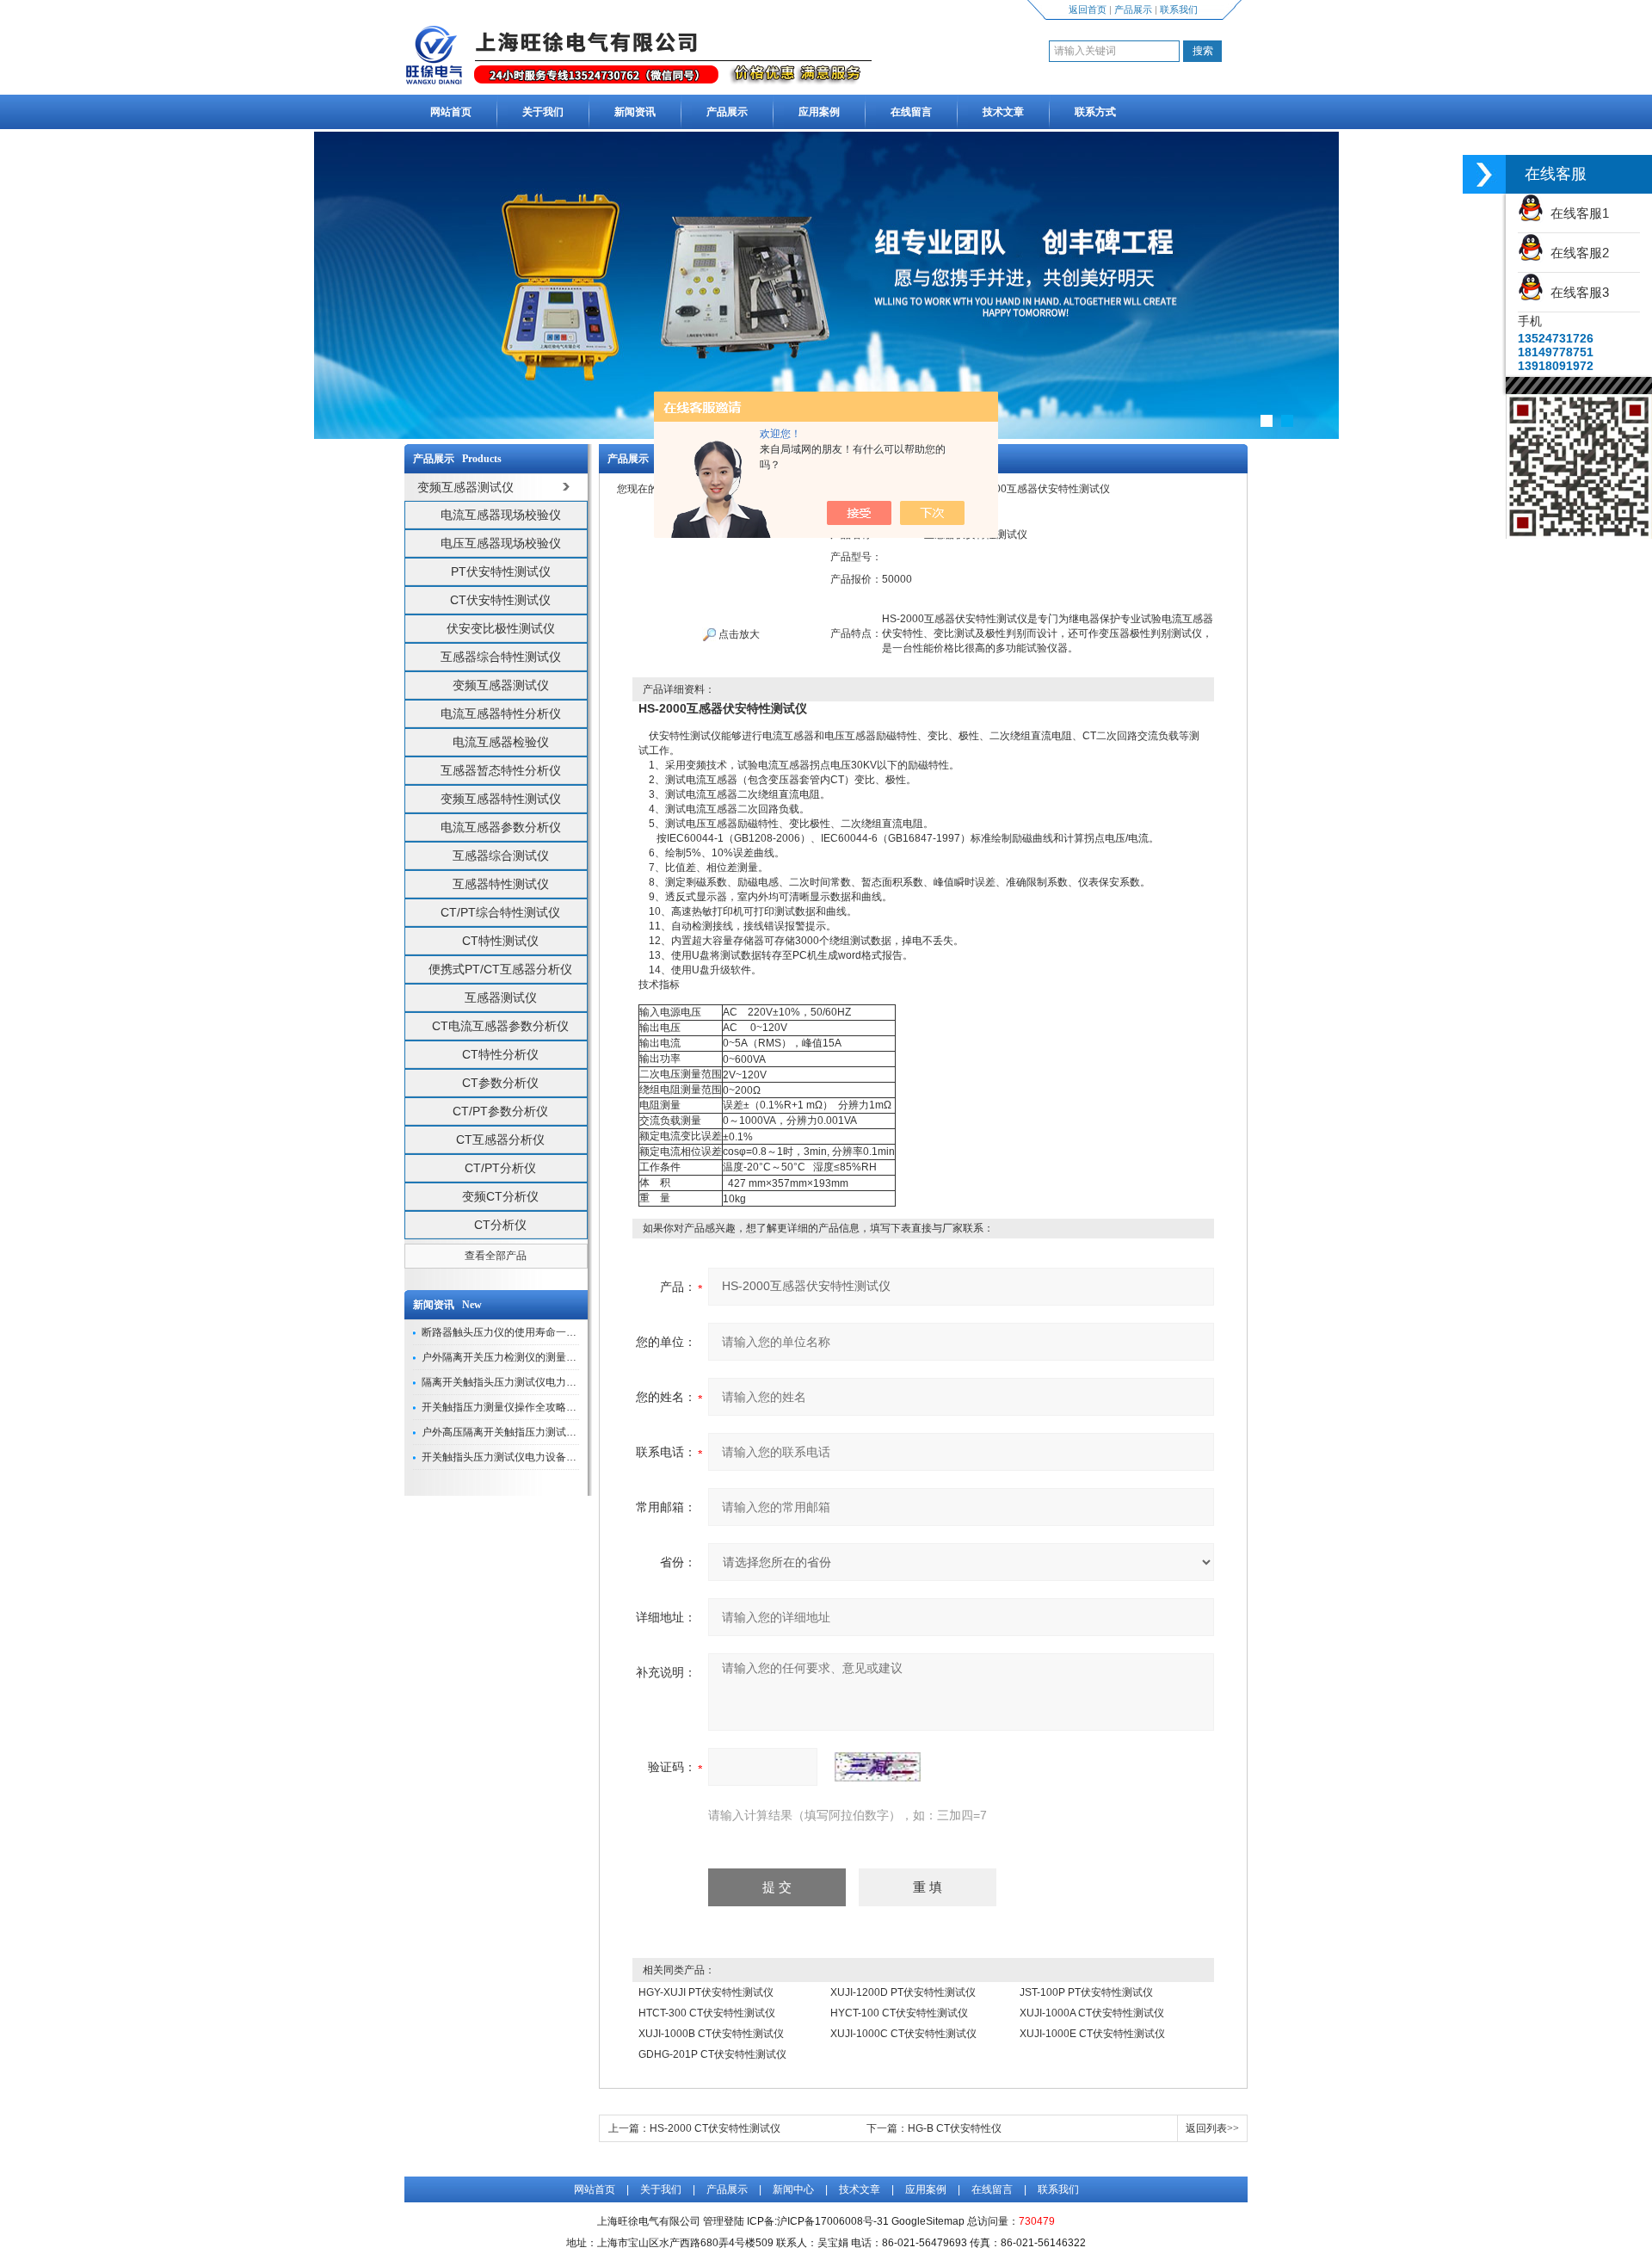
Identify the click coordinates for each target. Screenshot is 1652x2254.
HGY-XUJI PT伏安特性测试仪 (706, 1992)
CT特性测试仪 (500, 941)
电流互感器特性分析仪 (501, 713)
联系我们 (1179, 9)
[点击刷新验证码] (878, 1767)
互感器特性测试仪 (501, 884)
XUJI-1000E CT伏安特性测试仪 (1092, 2034)
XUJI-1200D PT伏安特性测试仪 (903, 1992)
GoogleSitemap (928, 2221)
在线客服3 (1576, 292)
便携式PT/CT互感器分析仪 (500, 969)
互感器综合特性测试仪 (501, 657)
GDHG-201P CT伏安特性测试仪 (712, 2054)
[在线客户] (1484, 174)
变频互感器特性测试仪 (501, 799)
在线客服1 (1576, 213)
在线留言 (911, 112)
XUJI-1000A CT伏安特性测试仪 (1092, 2013)
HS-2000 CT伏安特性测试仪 (715, 2128)
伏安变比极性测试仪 (501, 628)
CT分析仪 (500, 1225)
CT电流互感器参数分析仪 (500, 1026)
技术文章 (1003, 112)
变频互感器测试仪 (501, 685)
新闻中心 (793, 2189)
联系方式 (1095, 112)
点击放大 (738, 634)
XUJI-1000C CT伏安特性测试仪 (903, 2034)
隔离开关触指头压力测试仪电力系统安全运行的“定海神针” (554, 1382)
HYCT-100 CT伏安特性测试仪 (899, 2013)
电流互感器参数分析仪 (501, 827)
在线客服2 (1576, 253)
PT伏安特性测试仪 (501, 571)
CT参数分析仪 (500, 1083)
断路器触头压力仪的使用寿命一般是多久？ (520, 1332)
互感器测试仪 (501, 997)
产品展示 (1133, 9)
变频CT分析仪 (500, 1196)
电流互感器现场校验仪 (501, 515)
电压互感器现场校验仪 (501, 543)
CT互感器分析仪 (500, 1139)
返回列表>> (1212, 2128)
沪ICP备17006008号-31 (833, 2221)
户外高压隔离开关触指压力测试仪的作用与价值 (530, 1432)
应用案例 (819, 112)
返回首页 (1088, 9)
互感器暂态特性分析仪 (501, 770)
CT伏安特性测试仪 (500, 600)
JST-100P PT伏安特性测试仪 (1086, 1992)
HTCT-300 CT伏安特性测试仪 (707, 2013)
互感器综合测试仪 (501, 855)
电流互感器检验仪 (501, 742)
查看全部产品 (496, 1256)
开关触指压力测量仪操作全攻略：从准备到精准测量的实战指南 (566, 1407)
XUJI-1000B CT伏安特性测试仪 (711, 2034)
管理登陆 (724, 2221)
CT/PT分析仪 (500, 1168)
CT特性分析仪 (500, 1054)
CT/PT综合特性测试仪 (500, 912)
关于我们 (543, 112)
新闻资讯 (635, 112)
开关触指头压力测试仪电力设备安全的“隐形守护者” (539, 1457)
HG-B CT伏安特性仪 (955, 2128)
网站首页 (451, 112)
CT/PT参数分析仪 (500, 1111)
